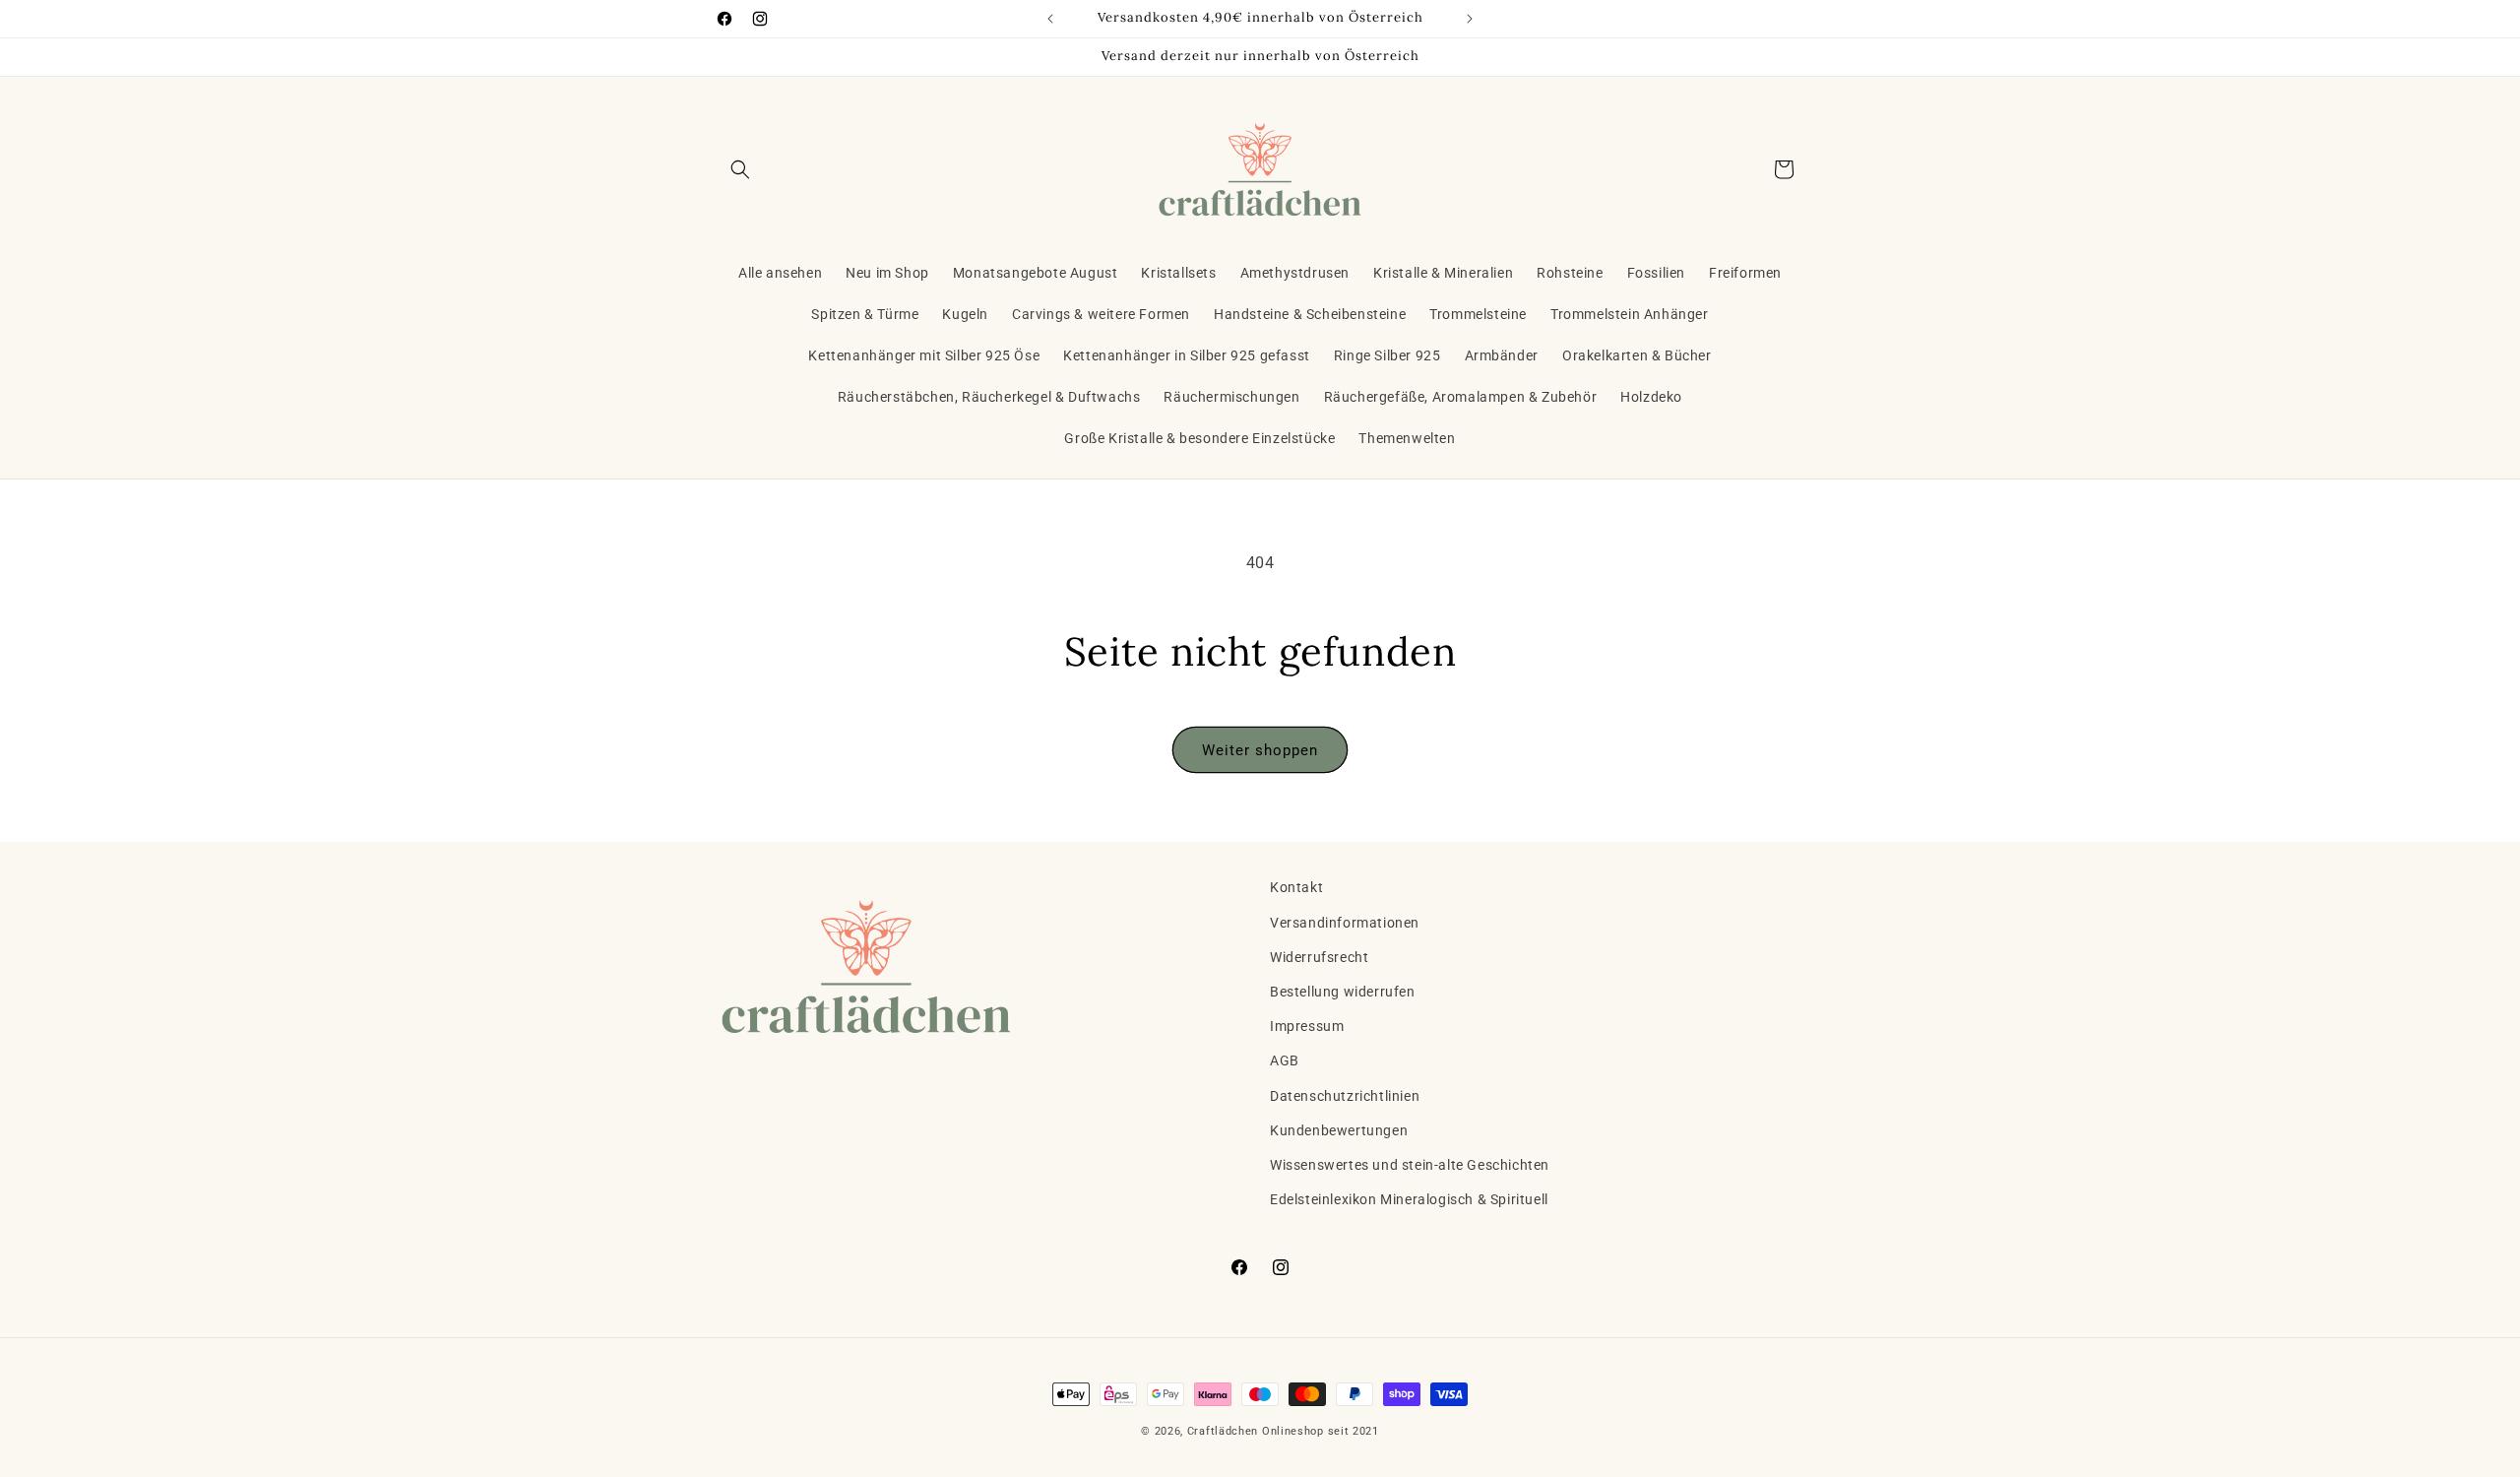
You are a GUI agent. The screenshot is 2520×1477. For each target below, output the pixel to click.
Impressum (1307, 1026)
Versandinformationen (1345, 923)
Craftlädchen (1223, 1431)
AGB (1285, 1060)
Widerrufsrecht (1319, 957)
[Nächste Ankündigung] (1470, 19)
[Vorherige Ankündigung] (1050, 19)
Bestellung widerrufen (1343, 992)
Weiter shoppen (1260, 750)
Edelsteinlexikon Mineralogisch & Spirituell (1409, 1199)
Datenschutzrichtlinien (1345, 1096)
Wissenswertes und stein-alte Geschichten (1410, 1165)
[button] (740, 169)
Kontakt (1296, 887)
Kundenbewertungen (1339, 1130)
